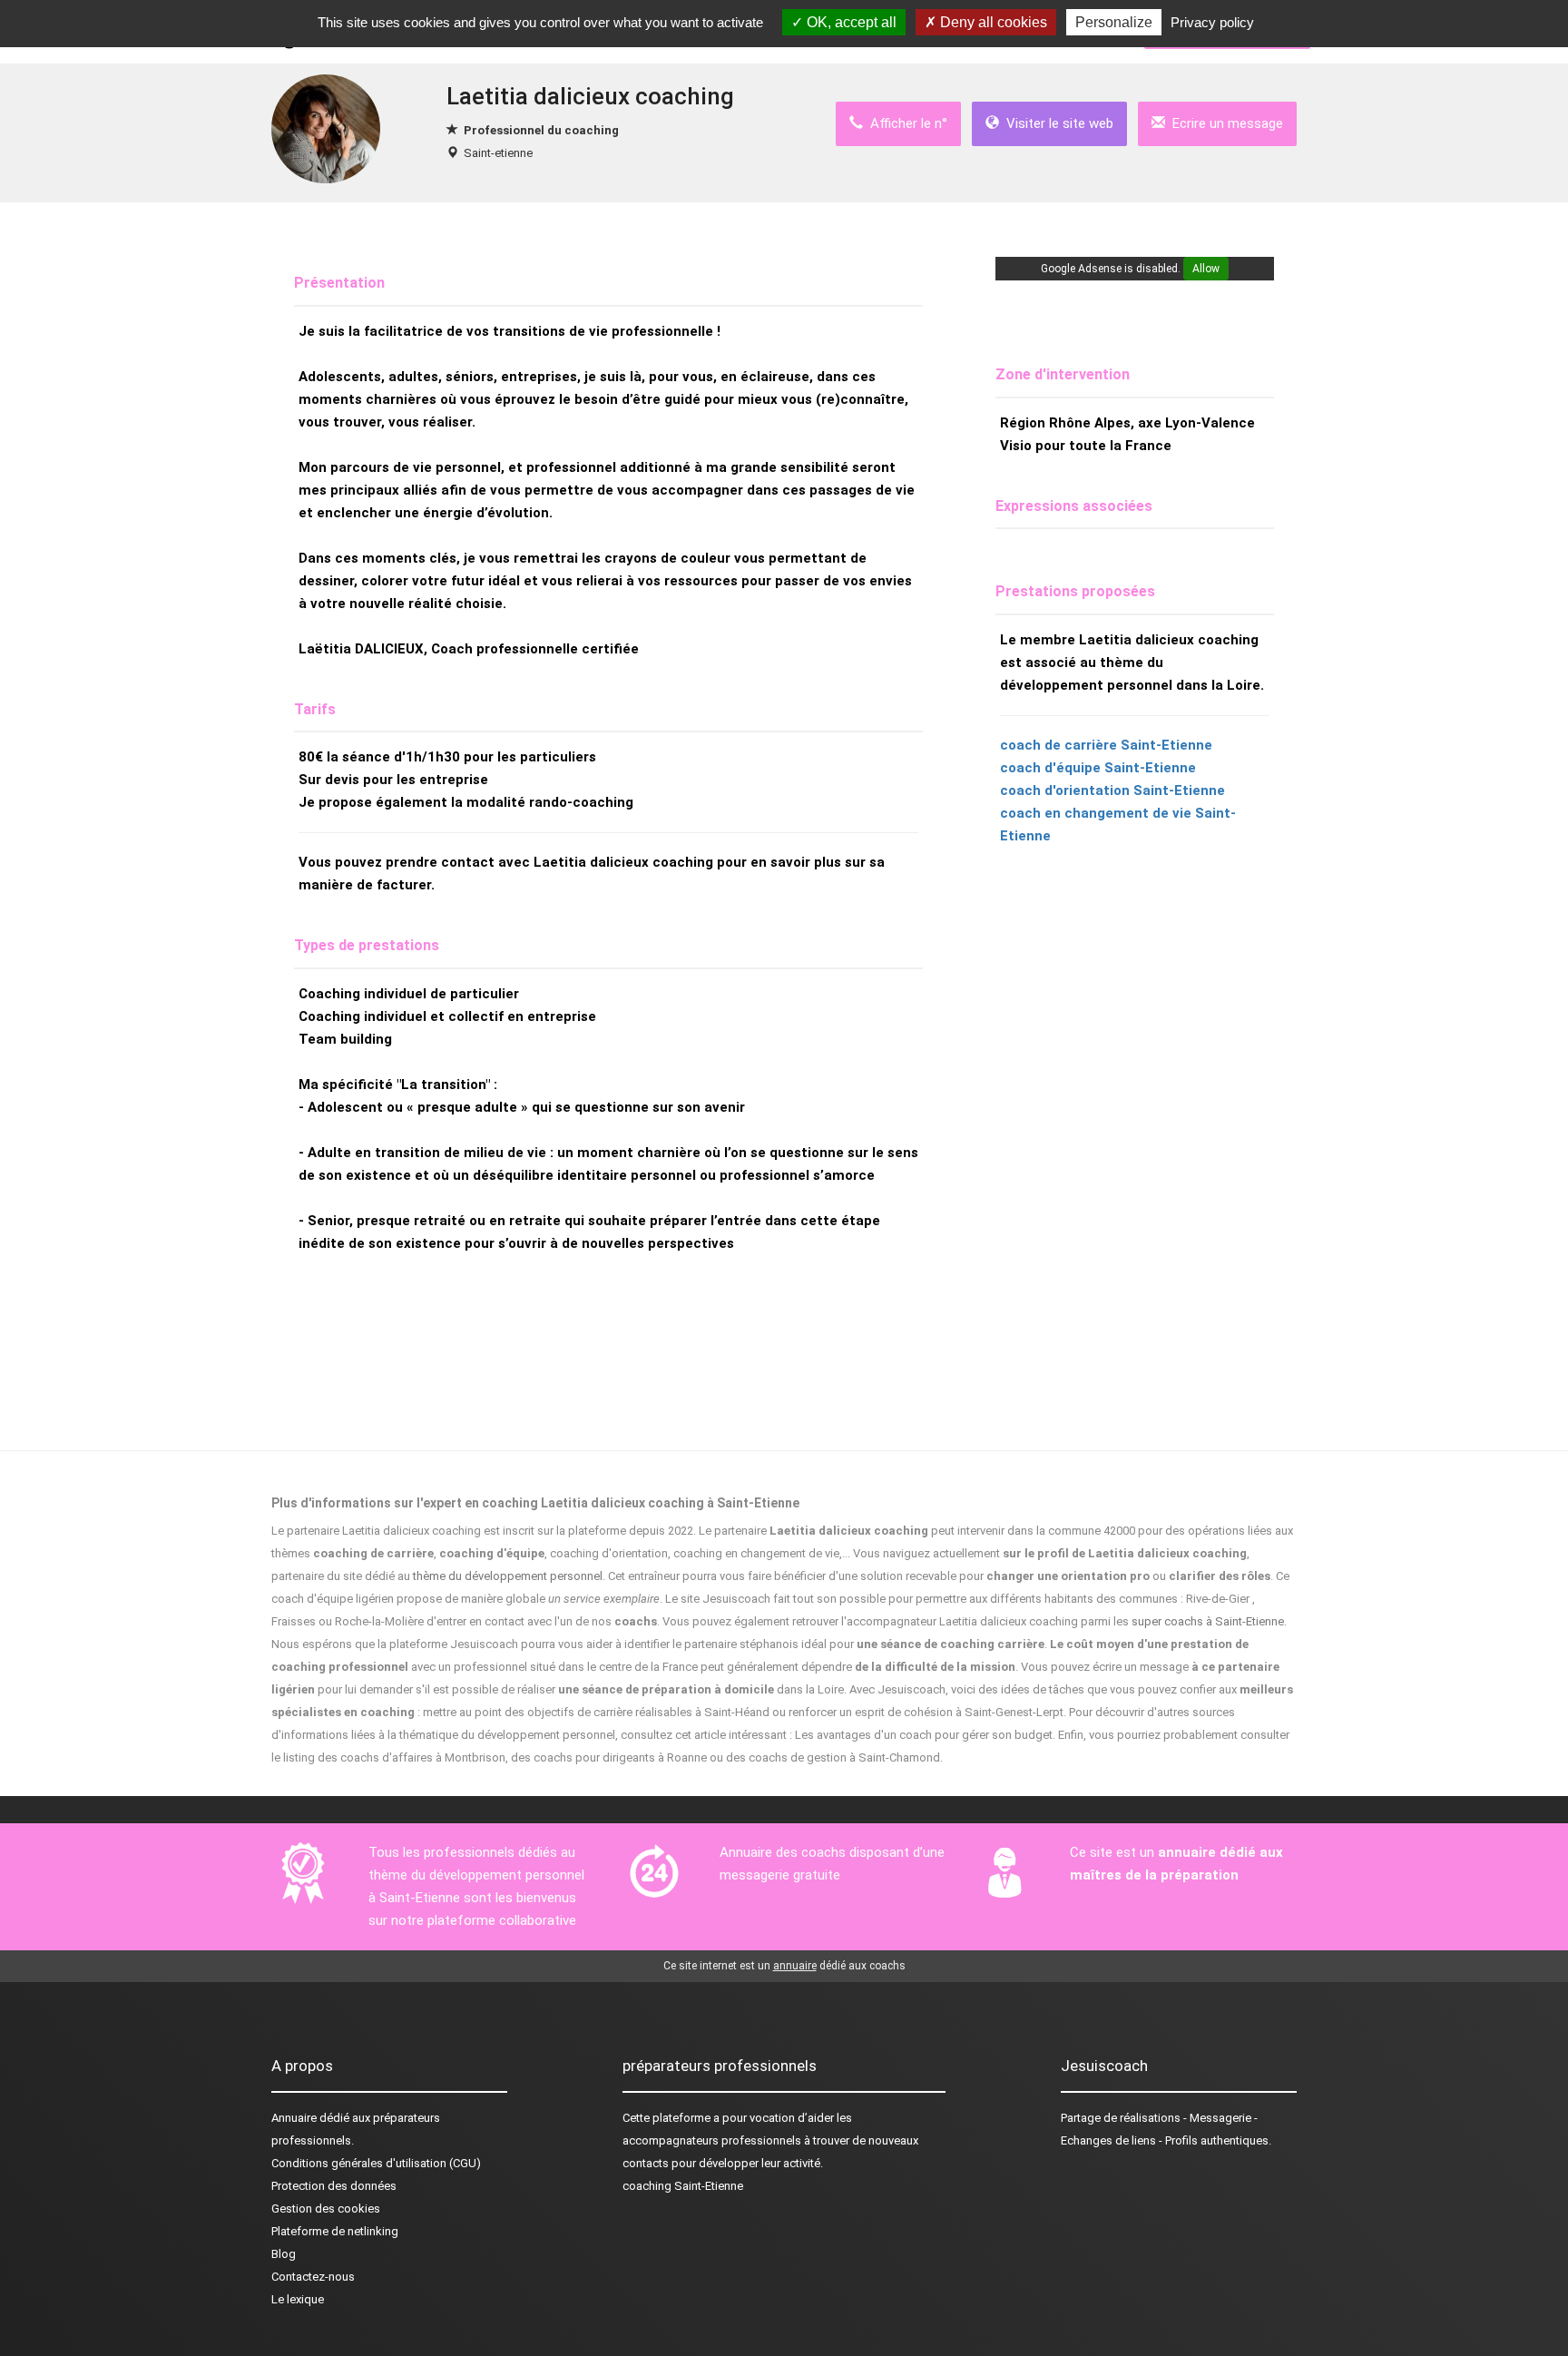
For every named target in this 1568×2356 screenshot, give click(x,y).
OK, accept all (850, 22)
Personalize (1114, 22)
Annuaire (294, 2118)
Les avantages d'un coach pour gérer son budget (924, 1735)
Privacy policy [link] (1212, 22)
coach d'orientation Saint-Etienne (1112, 790)
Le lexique (298, 2299)
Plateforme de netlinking (335, 2231)
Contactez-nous (313, 2277)
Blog (284, 2254)
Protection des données (334, 2186)
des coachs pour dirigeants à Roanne (609, 1757)
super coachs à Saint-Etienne (1208, 1621)
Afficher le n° (905, 123)
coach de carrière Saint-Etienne (1106, 745)
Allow (1206, 269)
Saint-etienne (498, 153)
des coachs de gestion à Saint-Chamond (833, 1757)
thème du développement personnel (508, 1576)
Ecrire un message (1224, 123)
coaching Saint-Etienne (683, 2186)
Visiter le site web (1056, 123)
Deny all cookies (992, 22)
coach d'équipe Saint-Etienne (1098, 768)
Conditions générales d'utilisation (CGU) (376, 2163)
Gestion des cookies (326, 2209)
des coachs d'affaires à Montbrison (412, 1757)
